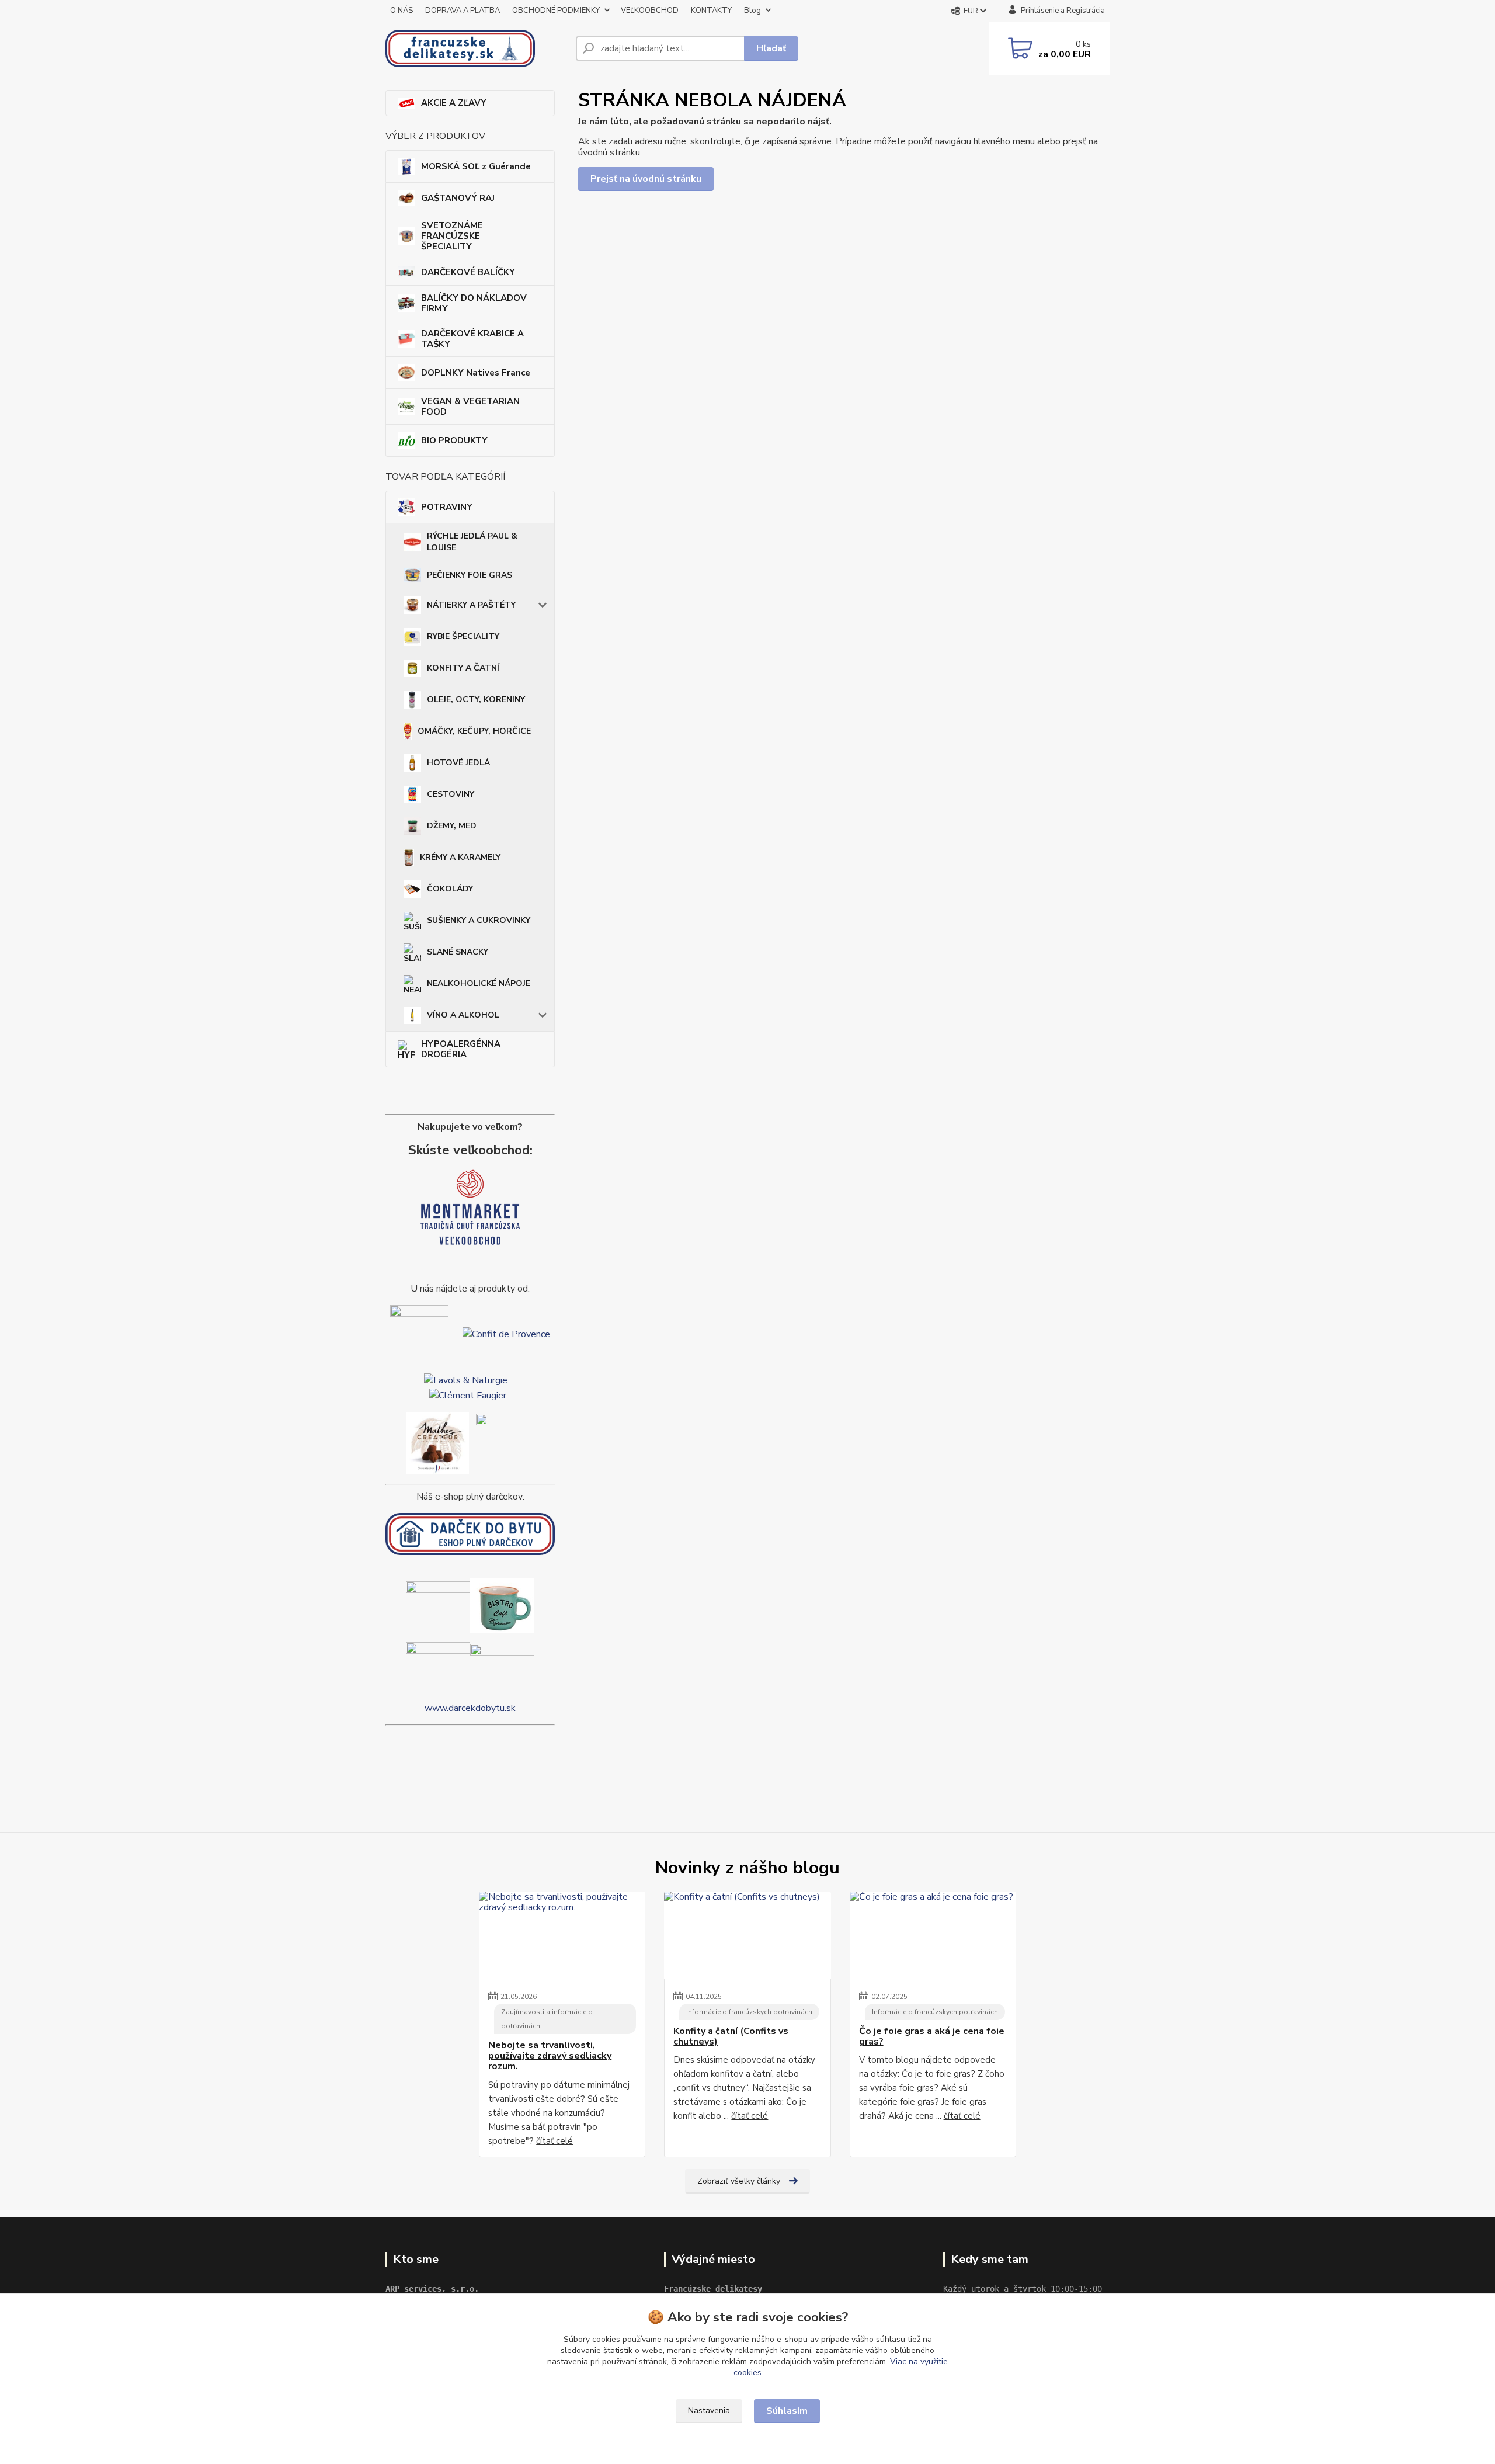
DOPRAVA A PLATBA (463, 11)
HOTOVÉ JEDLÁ (458, 763)
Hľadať (771, 48)
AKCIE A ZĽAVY (454, 103)
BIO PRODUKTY (454, 440)
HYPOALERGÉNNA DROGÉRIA (461, 1049)
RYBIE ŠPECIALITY (463, 636)
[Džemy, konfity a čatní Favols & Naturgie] (466, 1380)
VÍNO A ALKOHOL (463, 1015)
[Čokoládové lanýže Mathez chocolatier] (438, 1442)
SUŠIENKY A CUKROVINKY (479, 920)
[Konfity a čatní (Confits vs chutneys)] (747, 1935)
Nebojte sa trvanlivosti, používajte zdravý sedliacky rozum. (550, 2056)
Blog (752, 11)
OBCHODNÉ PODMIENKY (556, 11)
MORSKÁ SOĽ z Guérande (476, 166)
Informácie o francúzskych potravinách (749, 2012)
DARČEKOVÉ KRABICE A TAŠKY (472, 339)
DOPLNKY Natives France (476, 373)
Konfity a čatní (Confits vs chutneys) (731, 2037)
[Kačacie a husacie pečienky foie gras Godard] (419, 1334)
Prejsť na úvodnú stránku (646, 179)
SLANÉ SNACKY (458, 952)
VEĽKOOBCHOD (650, 11)
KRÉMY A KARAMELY (460, 857)
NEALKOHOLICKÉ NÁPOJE (479, 983)
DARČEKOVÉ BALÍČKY (468, 272)
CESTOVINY (451, 794)
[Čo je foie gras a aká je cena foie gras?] (933, 1935)
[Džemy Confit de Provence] (506, 1334)
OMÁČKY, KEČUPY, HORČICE (474, 731)
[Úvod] (476, 48)
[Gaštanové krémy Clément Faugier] (468, 1394)
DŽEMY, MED (452, 826)
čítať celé (554, 2141)
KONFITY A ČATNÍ (463, 668)
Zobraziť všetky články (739, 2181)
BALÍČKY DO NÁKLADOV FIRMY (474, 303)
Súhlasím (787, 2411)
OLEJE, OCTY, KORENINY (476, 700)
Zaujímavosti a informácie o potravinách (547, 2019)
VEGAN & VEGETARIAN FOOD (470, 407)
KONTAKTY (711, 11)
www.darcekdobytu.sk (470, 1708)
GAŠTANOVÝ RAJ (458, 198)
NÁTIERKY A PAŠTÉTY (471, 605)
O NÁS (401, 11)
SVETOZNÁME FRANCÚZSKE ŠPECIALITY (452, 236)
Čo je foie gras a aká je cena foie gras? (932, 2037)
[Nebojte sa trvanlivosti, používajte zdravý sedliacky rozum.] (562, 1935)
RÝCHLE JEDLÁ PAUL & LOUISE (472, 542)
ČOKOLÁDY (450, 889)
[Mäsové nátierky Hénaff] (505, 1442)
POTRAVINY (447, 507)
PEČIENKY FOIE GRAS (470, 575)
